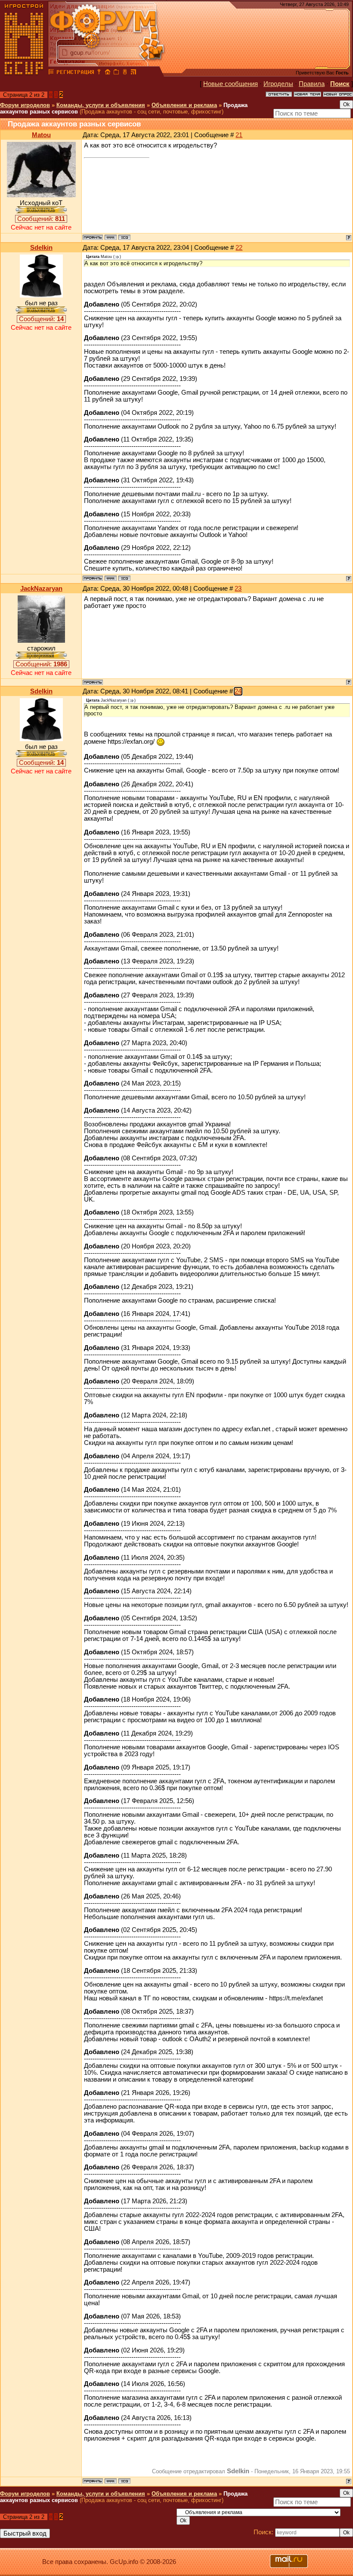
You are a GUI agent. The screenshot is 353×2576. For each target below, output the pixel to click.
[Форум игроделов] (51, 73)
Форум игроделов (25, 105)
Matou (41, 135)
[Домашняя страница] (111, 237)
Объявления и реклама (184, 105)
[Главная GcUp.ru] (24, 73)
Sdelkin (41, 248)
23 (238, 589)
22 (239, 248)
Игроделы (278, 84)
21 (239, 135)
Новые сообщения (231, 84)
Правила (312, 84)
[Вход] (99, 73)
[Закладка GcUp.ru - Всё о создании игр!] (116, 73)
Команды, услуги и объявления (101, 105)
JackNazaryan (41, 589)
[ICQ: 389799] (124, 578)
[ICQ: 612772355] (124, 237)
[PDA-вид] (125, 73)
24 (238, 691)
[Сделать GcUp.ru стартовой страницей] (108, 73)
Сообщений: (41, 219)
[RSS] (133, 73)
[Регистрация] (75, 73)
